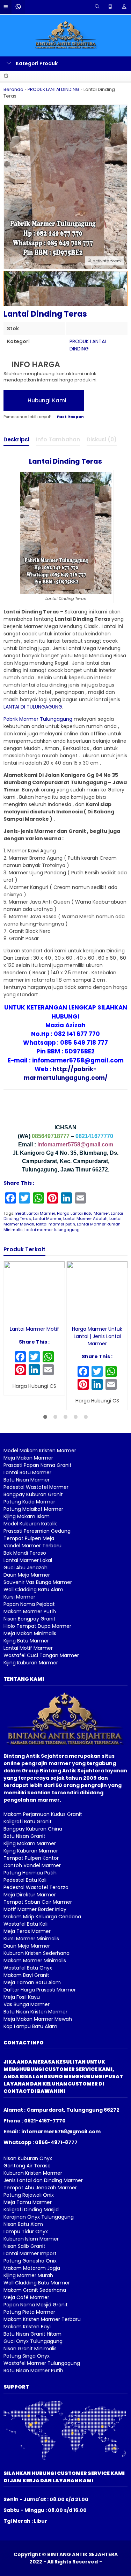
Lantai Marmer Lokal (28, 1560)
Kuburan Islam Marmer (31, 2239)
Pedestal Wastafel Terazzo (36, 1887)
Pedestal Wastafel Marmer (36, 1487)
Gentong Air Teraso (27, 2166)
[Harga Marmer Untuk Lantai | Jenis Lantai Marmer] (97, 1291)
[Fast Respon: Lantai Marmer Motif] (9, 1316)
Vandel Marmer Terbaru (32, 1546)
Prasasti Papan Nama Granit (38, 1465)
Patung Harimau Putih (30, 1873)
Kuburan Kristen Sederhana (37, 1953)
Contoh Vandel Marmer (32, 1865)
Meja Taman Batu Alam (32, 1982)
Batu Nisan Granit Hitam (32, 2334)
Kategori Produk (36, 63)
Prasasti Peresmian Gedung (37, 1531)
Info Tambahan (58, 439)
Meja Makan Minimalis (30, 1633)
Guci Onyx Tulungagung (33, 2341)
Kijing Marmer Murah (28, 2275)
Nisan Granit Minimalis (30, 2349)
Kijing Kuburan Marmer (31, 1663)
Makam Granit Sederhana (35, 2290)
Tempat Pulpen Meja (29, 1538)
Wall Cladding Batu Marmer (37, 2283)
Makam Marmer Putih (30, 1611)
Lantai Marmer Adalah (85, 1219)
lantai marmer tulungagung (52, 1230)
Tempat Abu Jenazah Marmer (40, 2188)
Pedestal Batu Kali (25, 1880)
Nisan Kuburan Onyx (28, 2158)
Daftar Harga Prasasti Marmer (40, 1990)
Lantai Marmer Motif (34, 1329)
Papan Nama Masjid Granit (36, 2305)
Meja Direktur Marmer (30, 1895)
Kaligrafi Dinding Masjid (31, 2210)
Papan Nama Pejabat (29, 1604)
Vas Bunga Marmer (27, 2004)
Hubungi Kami (46, 400)
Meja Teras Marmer (27, 1931)
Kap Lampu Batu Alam (30, 2026)
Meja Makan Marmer (28, 1458)
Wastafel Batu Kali (26, 1924)
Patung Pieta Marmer (29, 2312)
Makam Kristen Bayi (27, 2327)
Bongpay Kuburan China (33, 1829)
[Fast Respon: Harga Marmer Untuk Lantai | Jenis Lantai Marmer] (71, 1316)
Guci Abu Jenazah (26, 1568)
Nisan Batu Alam (23, 2224)
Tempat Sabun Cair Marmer (38, 1902)
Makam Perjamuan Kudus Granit (43, 1814)
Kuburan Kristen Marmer (33, 2173)
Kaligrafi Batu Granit (28, 1821)
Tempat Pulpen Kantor (31, 1858)
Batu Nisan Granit (24, 1836)
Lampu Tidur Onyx (26, 2231)
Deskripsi (16, 439)
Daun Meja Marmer (27, 1575)
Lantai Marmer (47, 1219)
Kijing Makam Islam (27, 1516)
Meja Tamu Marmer (28, 2202)
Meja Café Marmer (26, 2297)
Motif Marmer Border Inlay (35, 1909)
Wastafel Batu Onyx (28, 1968)
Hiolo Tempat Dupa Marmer (37, 1626)
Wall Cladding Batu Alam (33, 1589)
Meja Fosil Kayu (22, 1997)
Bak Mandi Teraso (25, 1553)
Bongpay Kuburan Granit (33, 1494)
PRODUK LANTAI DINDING (88, 345)
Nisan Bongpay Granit (30, 1619)
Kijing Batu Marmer (26, 1641)
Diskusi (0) (102, 439)
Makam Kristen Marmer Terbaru (42, 2319)
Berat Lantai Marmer (35, 1213)
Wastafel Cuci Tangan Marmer (41, 1655)
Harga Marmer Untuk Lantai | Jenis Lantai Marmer (97, 1336)
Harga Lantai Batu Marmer (83, 1213)
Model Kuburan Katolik (30, 1524)
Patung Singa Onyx (27, 2356)
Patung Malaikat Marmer (33, 1509)
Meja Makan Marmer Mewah (38, 2019)
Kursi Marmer (19, 1597)
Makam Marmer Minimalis (35, 1960)
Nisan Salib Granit (24, 2246)
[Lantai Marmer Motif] (34, 1291)
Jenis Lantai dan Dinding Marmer (43, 2180)
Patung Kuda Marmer (29, 1502)
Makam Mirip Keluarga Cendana (42, 1917)
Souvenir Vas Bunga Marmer (38, 1582)
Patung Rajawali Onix (29, 2195)
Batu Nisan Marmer (27, 1480)
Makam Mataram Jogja (32, 2268)
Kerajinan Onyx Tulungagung (39, 2217)
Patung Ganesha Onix (30, 2261)
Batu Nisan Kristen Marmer (35, 2012)
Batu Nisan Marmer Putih (33, 2370)
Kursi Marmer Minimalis (31, 1939)
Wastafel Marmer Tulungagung (42, 2363)
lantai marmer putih (56, 1224)
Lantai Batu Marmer (27, 1472)
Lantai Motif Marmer (28, 1648)
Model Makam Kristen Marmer (40, 1451)
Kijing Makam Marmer (30, 1843)
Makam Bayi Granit (26, 1975)
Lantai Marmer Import (30, 2253)
